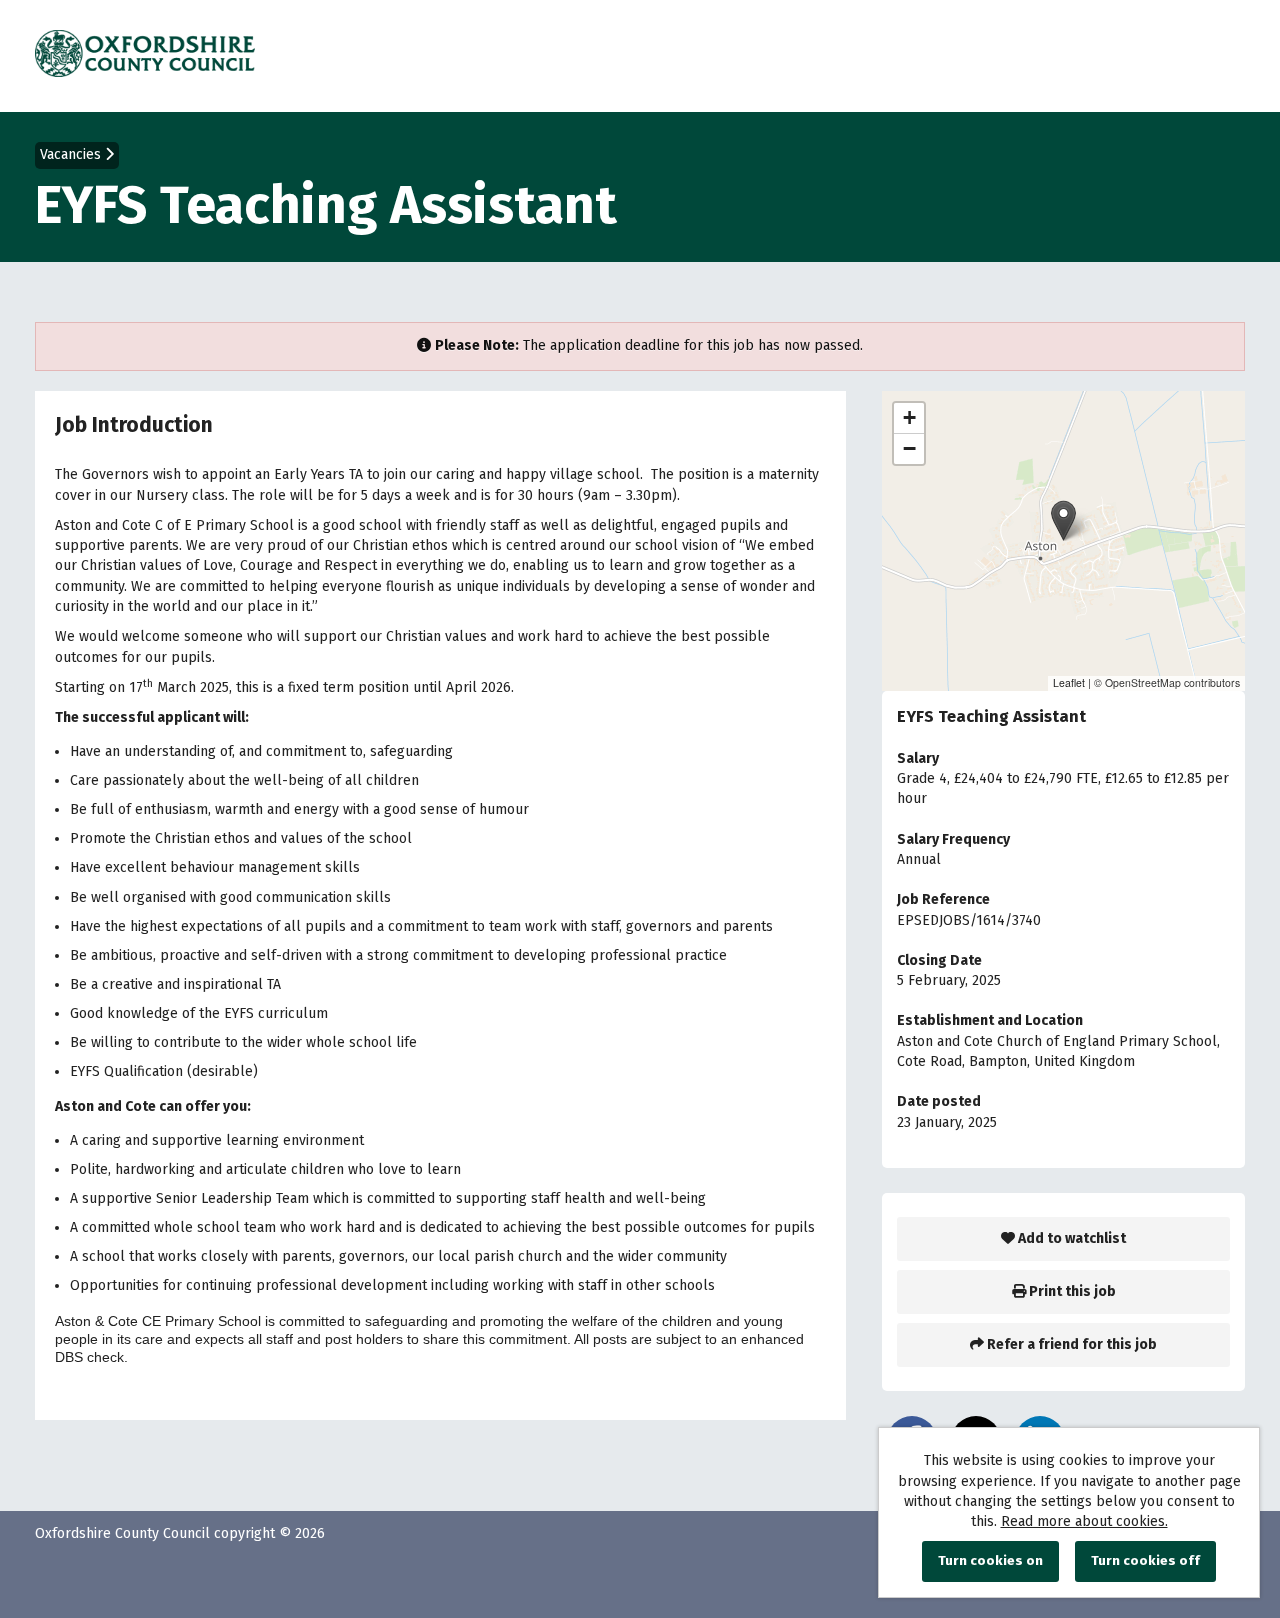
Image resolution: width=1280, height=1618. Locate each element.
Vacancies (72, 154)
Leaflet (1069, 682)
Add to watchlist (1070, 1238)
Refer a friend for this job (1070, 1344)
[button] (1063, 520)
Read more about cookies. (1084, 1521)
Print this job (1071, 1291)
